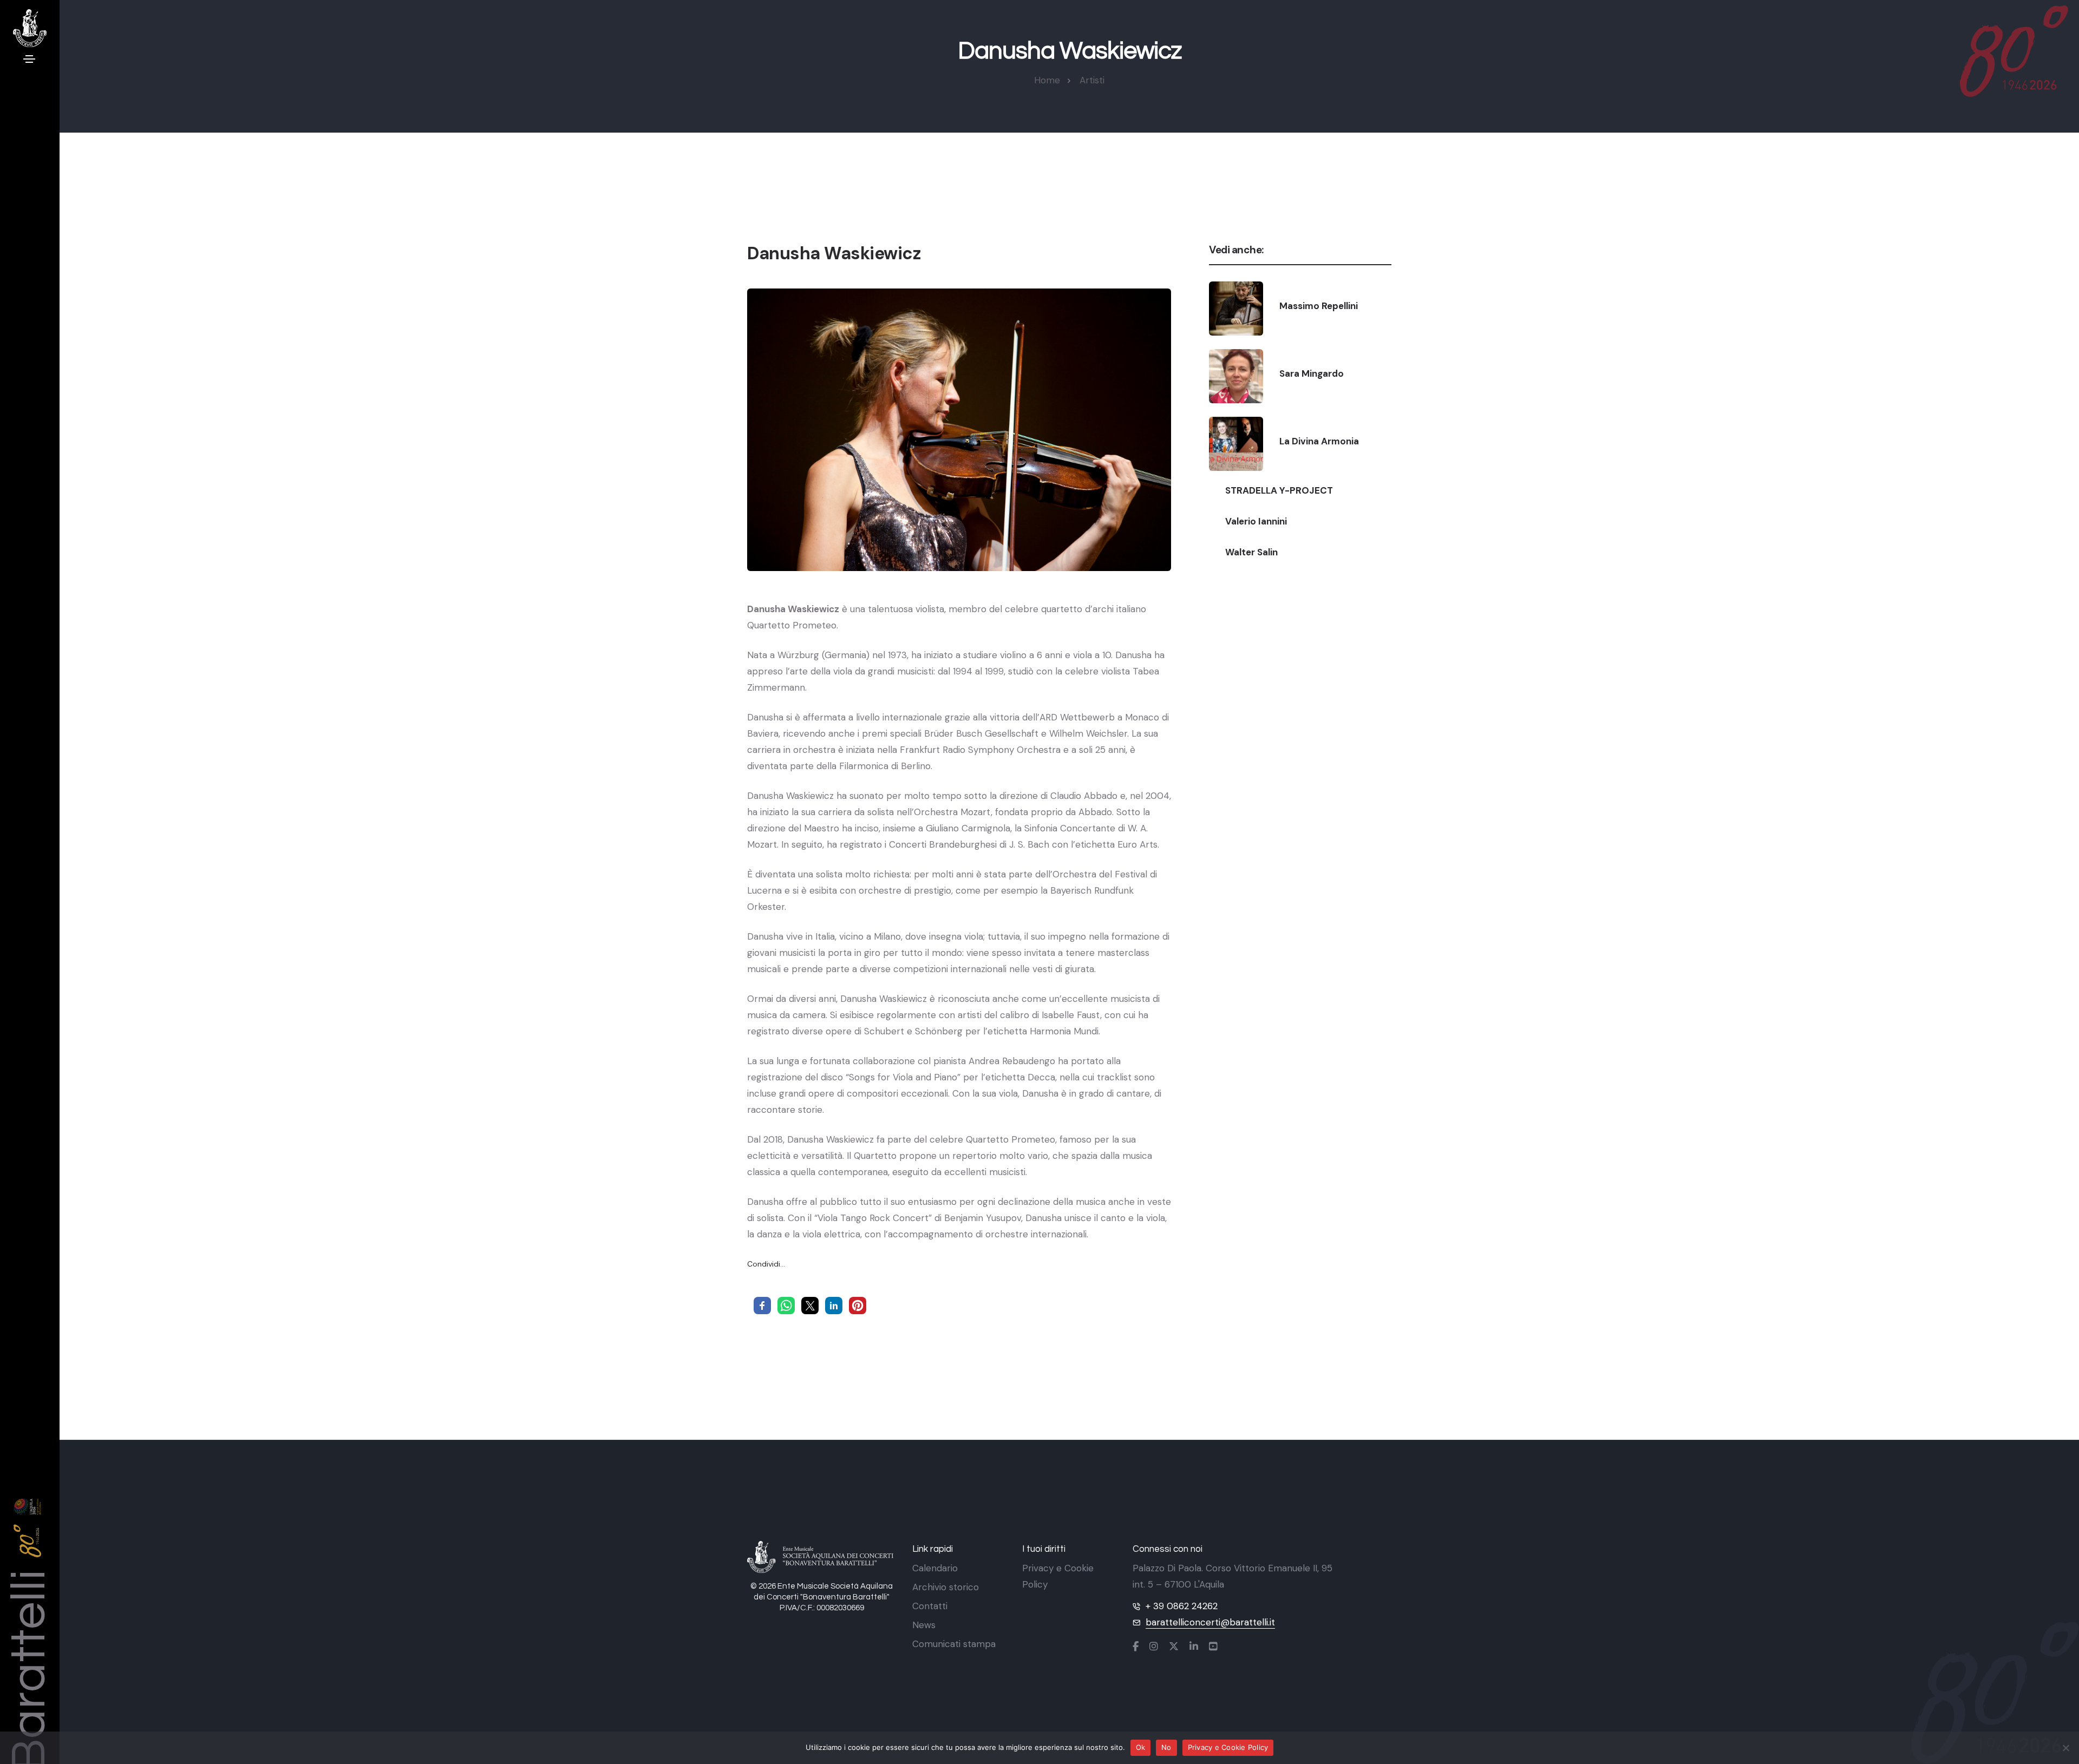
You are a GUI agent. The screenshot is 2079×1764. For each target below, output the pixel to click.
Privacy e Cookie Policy (1228, 1747)
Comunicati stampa (954, 1644)
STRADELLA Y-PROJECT (1279, 490)
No (1166, 1747)
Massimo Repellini (1319, 306)
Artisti (1092, 80)
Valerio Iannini (1256, 521)
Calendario (935, 1568)
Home (1047, 80)
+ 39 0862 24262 (1182, 1606)
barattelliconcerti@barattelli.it (1210, 1622)
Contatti (930, 1606)
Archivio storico (946, 1587)
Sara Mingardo (1312, 373)
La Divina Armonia (1319, 441)
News (924, 1625)
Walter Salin (1251, 552)
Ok (1141, 1747)
